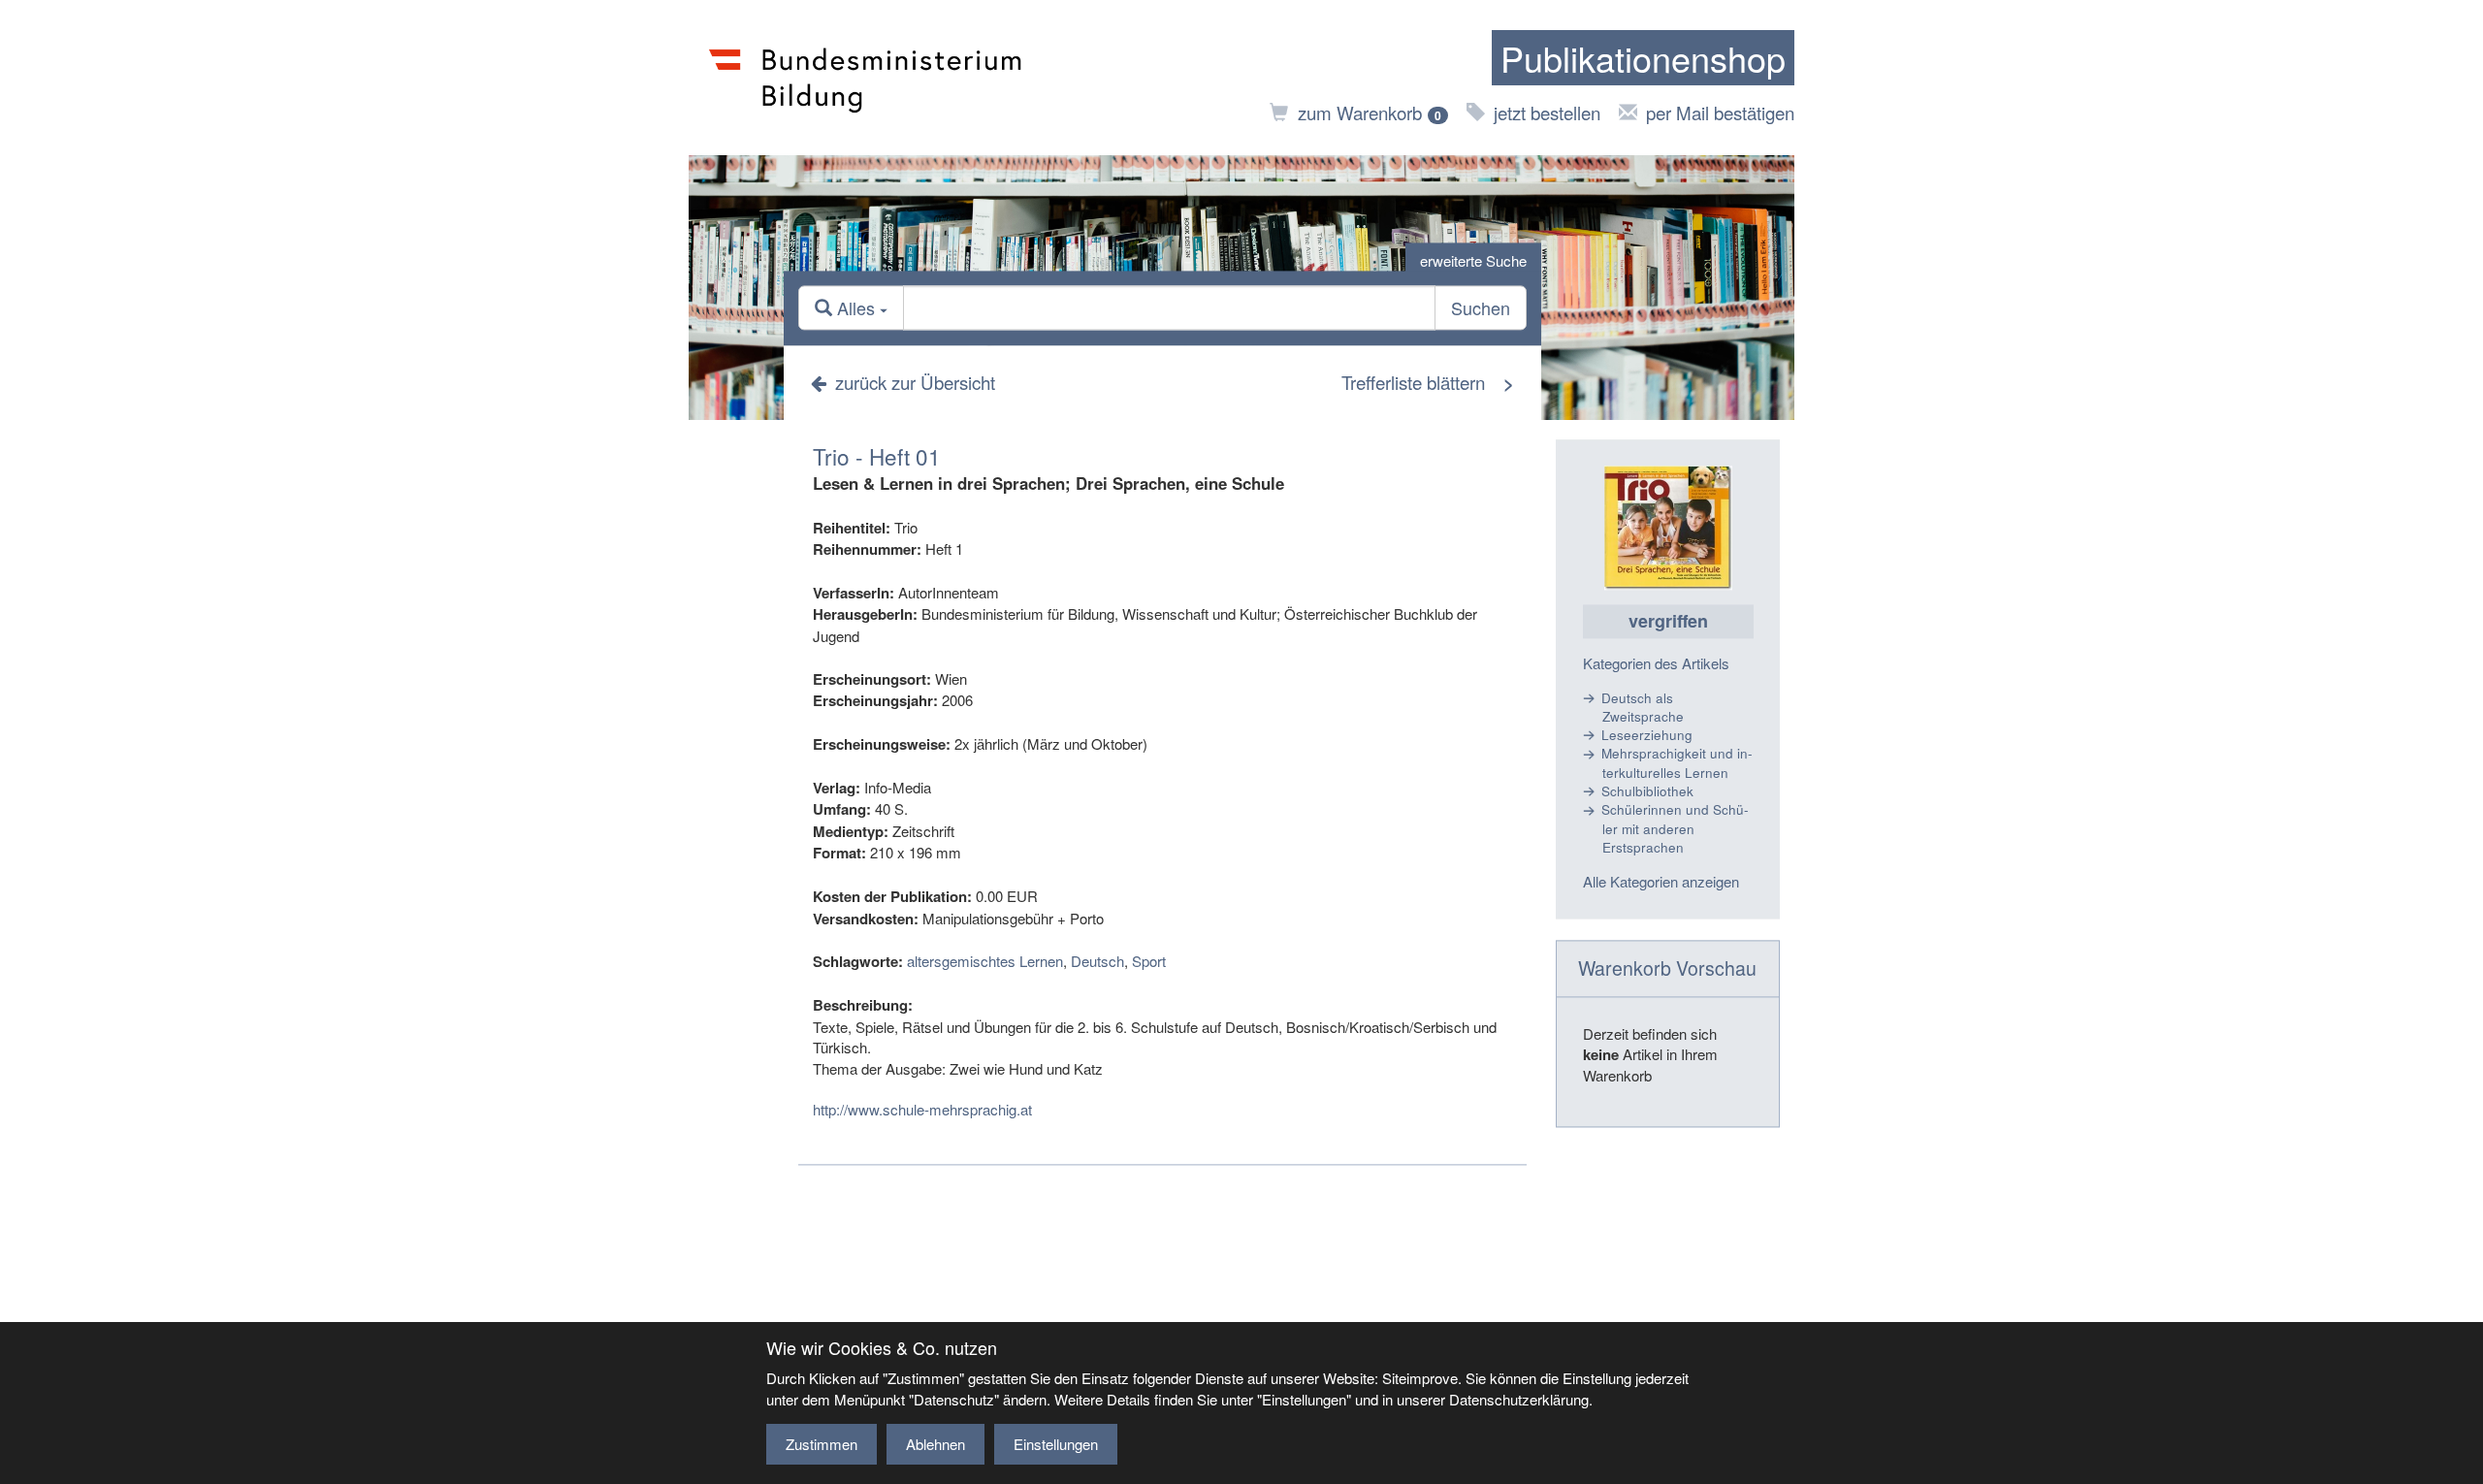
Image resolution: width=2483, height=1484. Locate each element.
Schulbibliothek (1647, 791)
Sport (1149, 962)
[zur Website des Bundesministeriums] (866, 78)
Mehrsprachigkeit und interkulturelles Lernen (1677, 763)
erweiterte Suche (1473, 260)
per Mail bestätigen (1720, 112)
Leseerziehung (1647, 736)
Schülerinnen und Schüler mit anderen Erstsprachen (1675, 829)
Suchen (1481, 308)
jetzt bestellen (1547, 112)
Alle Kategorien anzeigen (1661, 881)
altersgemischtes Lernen (985, 962)
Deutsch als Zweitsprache (1643, 707)
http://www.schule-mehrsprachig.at (922, 1110)
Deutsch (1097, 962)
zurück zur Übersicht (915, 382)
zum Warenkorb (1370, 112)
